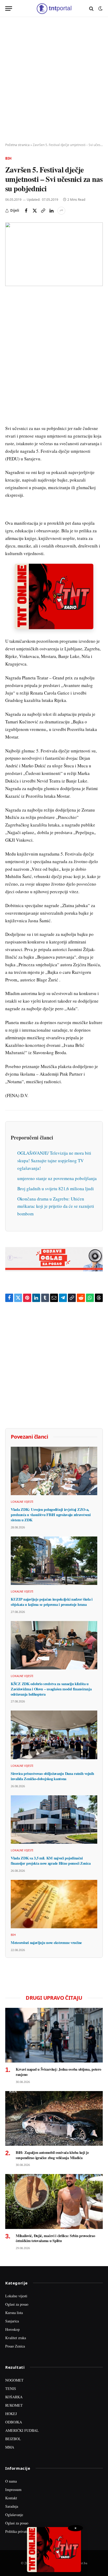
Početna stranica (17, 145)
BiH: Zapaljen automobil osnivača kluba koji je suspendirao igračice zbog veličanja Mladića (52, 2155)
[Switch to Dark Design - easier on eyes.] (100, 9)
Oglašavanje (14, 2515)
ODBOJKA (14, 2422)
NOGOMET (14, 2380)
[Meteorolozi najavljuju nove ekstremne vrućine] (54, 1904)
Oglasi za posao (17, 2304)
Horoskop (12, 2329)
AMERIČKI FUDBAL (22, 2430)
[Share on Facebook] (26, 211)
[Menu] (9, 9)
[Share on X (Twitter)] (35, 211)
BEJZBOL (13, 2439)
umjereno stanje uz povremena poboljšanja (57, 1178)
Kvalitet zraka (16, 2338)
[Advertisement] (54, 80)
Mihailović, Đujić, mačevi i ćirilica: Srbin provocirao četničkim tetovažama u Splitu (55, 2238)
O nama (11, 2481)
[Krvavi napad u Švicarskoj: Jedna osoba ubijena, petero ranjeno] (54, 2035)
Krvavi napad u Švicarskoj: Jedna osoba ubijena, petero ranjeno (58, 2072)
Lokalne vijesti (16, 2296)
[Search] (91, 9)
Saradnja (12, 2506)
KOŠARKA (14, 2397)
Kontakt (11, 2498)
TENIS (11, 2388)
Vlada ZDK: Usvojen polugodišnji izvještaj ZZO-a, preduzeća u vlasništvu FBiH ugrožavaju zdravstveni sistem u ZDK (51, 1515)
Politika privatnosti (19, 2531)
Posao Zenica (15, 2346)
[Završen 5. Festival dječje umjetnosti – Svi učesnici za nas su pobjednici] (54, 254)
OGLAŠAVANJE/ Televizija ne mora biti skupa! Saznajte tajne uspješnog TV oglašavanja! (54, 1161)
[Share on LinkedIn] (51, 211)
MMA (10, 2447)
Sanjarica (12, 2321)
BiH (8, 158)
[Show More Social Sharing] (61, 211)
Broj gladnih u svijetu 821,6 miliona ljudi (56, 1189)
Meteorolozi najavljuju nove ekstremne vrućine (46, 1943)
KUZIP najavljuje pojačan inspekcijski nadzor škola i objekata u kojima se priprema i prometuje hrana (52, 1602)
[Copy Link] (43, 211)
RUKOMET (14, 2405)
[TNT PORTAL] (54, 9)
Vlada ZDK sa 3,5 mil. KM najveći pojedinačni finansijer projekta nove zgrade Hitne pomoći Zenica (51, 1861)
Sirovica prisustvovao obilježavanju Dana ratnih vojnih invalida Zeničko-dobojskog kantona (52, 1776)
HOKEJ (11, 2414)
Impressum (13, 2490)
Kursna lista (14, 2313)
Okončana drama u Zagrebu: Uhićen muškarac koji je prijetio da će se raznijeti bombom (56, 1206)
